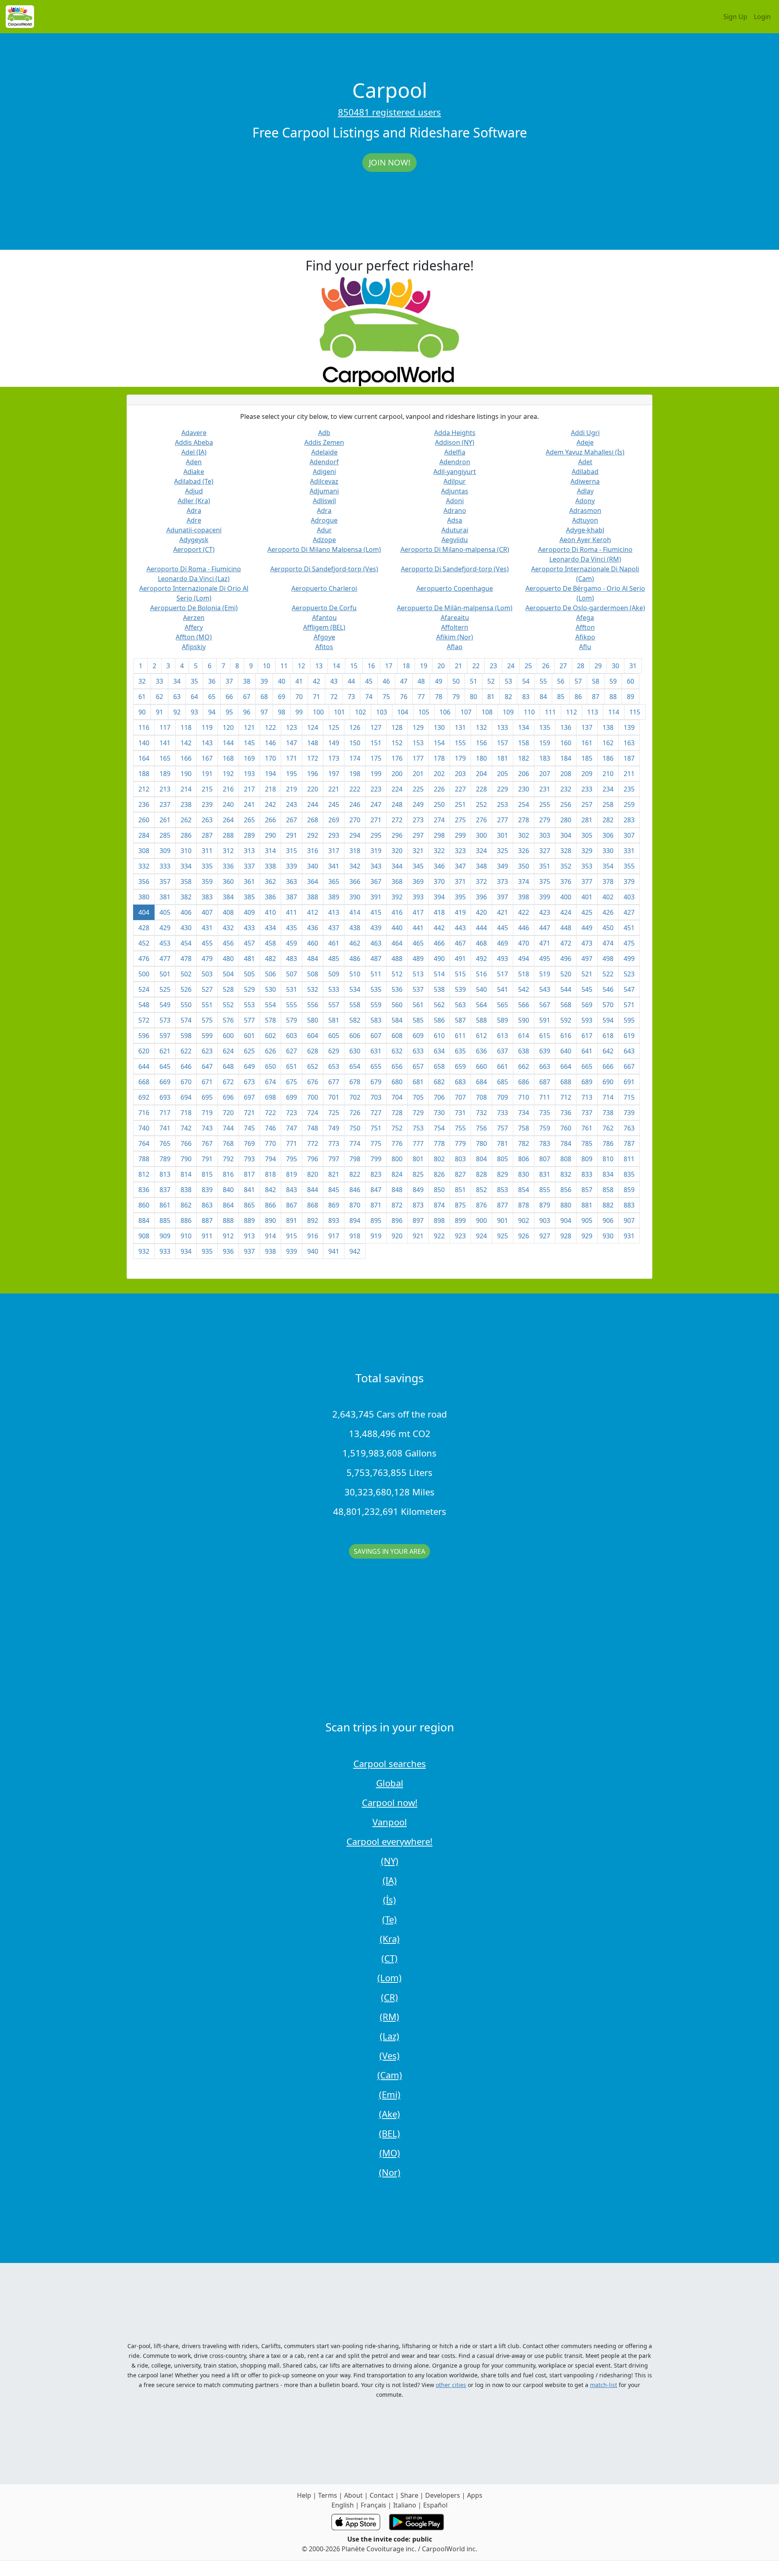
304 (566, 835)
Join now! (389, 162)
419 (460, 912)
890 (270, 1220)
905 (587, 1220)
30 (615, 666)
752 (397, 1128)
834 (608, 1174)
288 (228, 835)
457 (249, 943)
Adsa (455, 520)
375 (545, 882)
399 (545, 897)
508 (313, 974)
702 (355, 1097)
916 (313, 1236)
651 (292, 1066)
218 (270, 789)
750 (355, 1128)
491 (460, 959)
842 (270, 1190)
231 (545, 789)
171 (292, 758)
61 (142, 697)
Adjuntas (455, 491)
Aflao (455, 647)
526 (186, 989)
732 (481, 1113)
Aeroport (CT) (194, 549)
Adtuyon (585, 520)
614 (524, 1036)
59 (613, 681)
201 (418, 774)
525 (165, 989)
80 (473, 697)
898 (439, 1220)
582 (355, 1020)
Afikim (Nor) (455, 637)
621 (165, 1051)
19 (424, 666)
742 (186, 1128)
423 (545, 912)
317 (334, 851)
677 (334, 1082)
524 (144, 989)
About (353, 2495)
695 (207, 1097)
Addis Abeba (194, 442)
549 (165, 1005)
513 (418, 974)
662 (524, 1066)
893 (334, 1220)
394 (439, 897)
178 (439, 758)
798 (355, 1159)
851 (460, 1190)
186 (608, 758)
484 (313, 959)
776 (397, 1143)
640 (566, 1051)
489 (418, 959)
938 (270, 1251)
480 (228, 959)
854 (524, 1190)
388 (313, 897)
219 (292, 789)
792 (228, 1159)
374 (524, 882)
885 (165, 1220)
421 (502, 912)
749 (334, 1128)
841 (249, 1190)
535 (376, 989)
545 (587, 989)
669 (165, 1082)
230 (524, 789)
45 (369, 681)
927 (545, 1236)
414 (355, 912)
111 (550, 712)
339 (292, 866)
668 (144, 1082)
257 (587, 804)
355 (629, 866)
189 (165, 774)
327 (545, 851)
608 (397, 1036)
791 (207, 1159)
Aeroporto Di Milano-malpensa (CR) (455, 549)
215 (207, 789)
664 (566, 1066)
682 (439, 1082)
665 (587, 1066)
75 (386, 697)
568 (566, 1005)
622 (186, 1051)
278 (524, 820)
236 (144, 804)
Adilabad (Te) (194, 481)
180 (481, 758)
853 (502, 1190)
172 (313, 758)
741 (165, 1128)
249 (418, 804)
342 (355, 866)
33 (159, 681)
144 (228, 743)
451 (629, 928)
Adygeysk (194, 540)
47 (404, 681)
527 (207, 989)
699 (292, 1097)
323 (460, 851)
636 (481, 1051)
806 (524, 1159)
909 (165, 1236)
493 (502, 959)
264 (228, 820)
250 (439, 804)
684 (481, 1082)
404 (144, 912)
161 (587, 743)
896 (397, 1220)
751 (376, 1128)
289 (249, 835)
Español (435, 2505)
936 (228, 1251)
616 (566, 1036)
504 (228, 974)
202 (439, 774)
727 (376, 1113)
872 (397, 1205)
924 (481, 1236)
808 (566, 1159)
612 (481, 1036)
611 (460, 1036)
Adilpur (455, 481)
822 (355, 1174)
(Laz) (389, 2036)
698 (270, 1097)
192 (228, 774)
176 (397, 758)
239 (207, 804)
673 (249, 1082)
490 (439, 959)
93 (194, 712)
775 (376, 1143)
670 (186, 1082)
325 (502, 851)
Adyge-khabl (585, 530)
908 (144, 1236)
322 (439, 851)
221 (334, 789)
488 (397, 959)
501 (165, 974)
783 (545, 1143)
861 (165, 1205)
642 (608, 1051)
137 (587, 727)
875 (460, 1205)
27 (563, 666)
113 (593, 712)
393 (418, 897)
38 (247, 681)
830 (524, 1174)
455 (207, 943)
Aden (194, 462)
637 (502, 1051)
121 (249, 727)
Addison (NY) (455, 442)
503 (207, 974)
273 (418, 820)
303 (545, 835)
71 (316, 697)
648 (228, 1066)
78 (439, 697)
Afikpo (585, 637)
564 (481, 1005)
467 (460, 943)
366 (355, 882)
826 (439, 1174)
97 (264, 712)
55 (543, 681)
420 (481, 912)
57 (578, 681)
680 (397, 1082)
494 (524, 959)
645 (165, 1066)
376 (566, 882)
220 (313, 789)
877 (502, 1205)
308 (144, 851)
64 (194, 697)
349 (502, 866)
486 (355, 959)
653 (334, 1066)
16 (371, 666)
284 (144, 835)
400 (566, 897)
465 (418, 943)
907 (629, 1220)
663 (545, 1066)
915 (292, 1236)
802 (439, 1159)
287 (207, 835)
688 (566, 1082)
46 (386, 681)
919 (376, 1236)
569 (587, 1005)
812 (144, 1174)
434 (270, 928)
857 (587, 1190)
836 (144, 1190)
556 (313, 1005)
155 (460, 743)
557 (334, 1005)
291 (292, 835)
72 (334, 697)
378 (608, 882)
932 (144, 1251)
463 (376, 943)
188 (144, 774)
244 (313, 804)
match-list (604, 2385)
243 (292, 804)
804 (481, 1159)
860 (144, 1205)
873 (418, 1205)
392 (397, 897)
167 (207, 758)
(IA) (390, 1880)
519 (545, 974)
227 (460, 789)
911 (207, 1236)
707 (460, 1097)
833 (587, 1174)
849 (418, 1190)
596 (144, 1036)
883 (629, 1205)
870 (355, 1205)
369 (418, 882)
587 (460, 1020)
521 (587, 974)
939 (292, 1251)
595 (629, 1020)
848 (397, 1190)
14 (336, 666)
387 (292, 897)
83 (526, 697)
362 (270, 882)
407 (207, 912)
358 (186, 882)
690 (608, 1082)
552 (228, 1005)
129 (418, 727)
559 (376, 1005)
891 (292, 1220)
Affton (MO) (194, 637)
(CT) (389, 1958)
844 (313, 1190)
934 (186, 1251)
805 (502, 1159)
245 (334, 804)
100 (318, 712)
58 (596, 681)
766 (186, 1143)
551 (207, 1005)
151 (376, 743)
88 (613, 697)
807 (545, 1159)
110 (529, 712)
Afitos (324, 647)
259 (629, 804)
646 (186, 1066)
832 (566, 1174)
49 (439, 681)
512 (397, 974)
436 (313, 928)
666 (608, 1066)
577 (249, 1020)
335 (207, 866)
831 (545, 1174)
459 (292, 943)
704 (397, 1097)
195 (292, 774)
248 (397, 804)
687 (545, 1082)
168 (228, 758)
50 (456, 681)
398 (524, 897)
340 (313, 866)
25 (528, 666)
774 (355, 1143)
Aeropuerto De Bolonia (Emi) (194, 608)
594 (608, 1020)
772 (313, 1143)
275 (460, 820)
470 (524, 943)
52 (491, 681)
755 (460, 1128)
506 (270, 974)
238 (186, 804)
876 (481, 1205)
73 (351, 697)
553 (249, 1005)
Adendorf (324, 462)
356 (144, 882)
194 (270, 774)
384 (228, 897)
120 (228, 727)
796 (313, 1159)
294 (355, 835)
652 (313, 1066)
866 (270, 1205)
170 (270, 758)
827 (460, 1174)
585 (418, 1020)
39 (264, 681)
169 (249, 758)
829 (502, 1174)
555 (292, 1005)
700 (313, 1097)
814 (186, 1174)
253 (502, 804)
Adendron (455, 462)
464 (397, 943)
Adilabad (585, 472)
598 (186, 1036)
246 (355, 804)
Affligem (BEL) (324, 627)
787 (629, 1143)
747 (292, 1128)
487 (376, 959)
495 (545, 959)
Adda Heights (455, 433)
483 (292, 959)
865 (249, 1205)
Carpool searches (390, 1763)
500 (144, 974)
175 (376, 758)
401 (587, 897)
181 (502, 758)
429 (165, 928)
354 (608, 866)
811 (629, 1159)
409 (249, 912)
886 (186, 1220)
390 (355, 897)
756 (481, 1128)
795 (292, 1159)
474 (608, 943)
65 (212, 697)
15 (354, 666)
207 (545, 774)
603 (292, 1036)
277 (502, 820)
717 (165, 1113)
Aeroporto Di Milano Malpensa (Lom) (324, 549)
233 (587, 789)
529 (249, 989)
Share (409, 2495)
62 (159, 697)
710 (524, 1097)
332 (144, 866)
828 (481, 1174)
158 (524, 743)
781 (502, 1143)
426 (608, 912)
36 (212, 681)
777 (418, 1143)
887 (207, 1220)
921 (418, 1236)
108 (487, 712)
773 (334, 1143)
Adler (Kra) (194, 501)
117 (165, 727)
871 (376, 1205)
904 (566, 1220)
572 (144, 1020)
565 (502, 1005)
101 (339, 712)
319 (376, 851)
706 (439, 1097)
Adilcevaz (324, 481)
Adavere (194, 433)
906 (608, 1220)
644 (144, 1066)
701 (334, 1097)
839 (207, 1190)
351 (545, 866)
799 (376, 1159)
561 (418, 1005)
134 (524, 727)
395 (460, 897)
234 (608, 789)
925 (502, 1236)
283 (629, 820)
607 (376, 1036)
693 (165, 1097)
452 (144, 943)
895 (376, 1220)
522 (608, 974)
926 (524, 1236)
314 (270, 851)
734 (524, 1113)
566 (524, 1005)
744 (228, 1128)
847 (376, 1190)
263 (207, 820)
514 (439, 974)
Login (762, 17)
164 (144, 758)
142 (186, 743)
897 (418, 1220)
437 (334, 928)
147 (292, 743)
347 (460, 866)
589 (502, 1020)
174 (355, 758)
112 (571, 712)
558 (355, 1005)
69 (282, 697)
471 (545, 943)
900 (481, 1220)
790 (186, 1159)
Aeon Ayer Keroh (585, 540)
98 (282, 712)
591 (545, 1020)
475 (629, 943)
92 (177, 712)
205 (502, 774)
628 (313, 1051)
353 (587, 866)
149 (334, 743)
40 (282, 681)
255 (545, 804)
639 (545, 1051)
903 (545, 1220)
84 (543, 697)
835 (629, 1174)
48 (421, 681)
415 (376, 912)
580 (313, 1020)
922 (439, 1236)
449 (587, 928)
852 (481, 1190)
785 (587, 1143)
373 (502, 882)
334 (186, 866)
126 (355, 727)
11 (284, 666)
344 (397, 866)
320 (397, 851)
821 (334, 1174)
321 (418, 851)
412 (313, 912)
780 (481, 1143)
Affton (585, 627)
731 (460, 1113)
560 (397, 1005)
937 (249, 1251)
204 (481, 774)
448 (566, 928)
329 (587, 851)
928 (566, 1236)
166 (186, 758)
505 (249, 974)
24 (511, 666)
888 (228, 1220)
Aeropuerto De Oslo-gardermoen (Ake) (585, 608)
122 (270, 727)
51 (473, 681)
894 (355, 1220)
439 (376, 928)
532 (313, 989)
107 (466, 712)
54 (526, 681)
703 (376, 1097)
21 (458, 666)
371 (460, 882)
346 (439, 866)
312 (228, 851)
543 (545, 989)
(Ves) (389, 2055)
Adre (194, 520)
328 (566, 851)
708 (481, 1097)
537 (418, 989)
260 (144, 820)
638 (524, 1051)
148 (313, 743)
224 (397, 789)
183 (545, 758)
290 (270, 835)
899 (460, 1220)
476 (144, 959)
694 (186, 1097)
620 (144, 1051)
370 (439, 882)
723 (292, 1113)
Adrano (455, 510)
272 (397, 820)
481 (249, 959)
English (343, 2505)
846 (355, 1190)
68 (264, 697)
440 (397, 928)
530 (270, 989)
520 (566, 974)
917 (334, 1236)
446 (524, 928)
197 (334, 774)
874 (439, 1205)
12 (301, 666)
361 (249, 882)
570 (608, 1005)
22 (476, 666)
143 (207, 743)
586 (439, 1020)
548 (144, 1005)
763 (629, 1128)
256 (566, 804)
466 (439, 943)
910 (186, 1236)
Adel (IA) (194, 452)
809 (587, 1159)
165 (165, 758)
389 (334, 897)
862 (186, 1205)
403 (629, 897)
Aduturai (455, 530)
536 (397, 989)
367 (376, 882)
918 (355, 1236)
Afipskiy (194, 647)
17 (389, 666)
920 (397, 1236)
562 (439, 1005)
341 (334, 866)
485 (334, 959)
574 (186, 1020)
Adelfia (455, 452)
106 (445, 712)
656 (397, 1066)
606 (355, 1036)
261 (165, 820)
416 (397, 912)
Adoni (455, 501)
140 (144, 743)
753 (418, 1128)
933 (165, 1251)
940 (313, 1251)
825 (418, 1174)
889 (249, 1220)
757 (502, 1128)
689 (587, 1082)
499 (629, 959)
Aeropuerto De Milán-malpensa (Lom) (455, 608)
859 (629, 1190)
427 (629, 912)
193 (249, 774)
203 (460, 774)
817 (249, 1174)
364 (313, 882)
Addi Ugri (585, 433)
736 (566, 1113)
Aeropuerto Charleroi (324, 588)
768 (228, 1143)
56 (561, 681)
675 (292, 1082)
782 (524, 1143)
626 (270, 1051)
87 (596, 697)
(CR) (389, 1997)
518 (524, 974)
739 (629, 1113)
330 (608, 851)
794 (270, 1159)
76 (404, 697)
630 (355, 1051)
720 (228, 1113)
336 (228, 866)
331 (629, 851)
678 (355, 1082)
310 (186, 851)
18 (406, 666)
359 (207, 882)
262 (186, 820)
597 (165, 1036)
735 (545, 1113)
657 (418, 1066)
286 (186, 835)
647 (207, 1066)
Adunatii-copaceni (194, 530)
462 (355, 943)
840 (228, 1190)
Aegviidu (455, 540)
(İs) (389, 1900)
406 (186, 912)
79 (456, 697)
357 (165, 882)
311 (207, 851)
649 (249, 1066)
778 (439, 1143)
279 (545, 820)
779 (460, 1143)
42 (316, 681)
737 (587, 1113)
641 (587, 1051)
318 (355, 851)
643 (629, 1051)
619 (629, 1036)
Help (304, 2495)
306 (608, 835)
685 (502, 1082)
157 (502, 743)
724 (313, 1113)
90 (142, 712)
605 (334, 1036)
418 (439, 912)
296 (397, 835)
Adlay (585, 491)
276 (481, 820)
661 (502, 1066)
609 (418, 1036)
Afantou (324, 618)
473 (587, 943)
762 (608, 1128)
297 (418, 835)
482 (270, 959)
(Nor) (390, 2172)
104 (403, 712)
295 (376, 835)
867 (292, 1205)
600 (228, 1036)
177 (418, 758)
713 (587, 1097)
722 (270, 1113)
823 (376, 1174)
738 (608, 1113)
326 (524, 851)
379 (629, 882)
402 (608, 897)
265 (249, 820)
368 (397, 882)
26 (546, 666)
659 (460, 1066)
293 (334, 835)
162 (608, 743)
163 (629, 743)
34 (177, 681)
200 (397, 774)
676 (313, 1082)
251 (460, 804)
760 (566, 1128)
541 (502, 989)
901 (502, 1220)
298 (439, 835)
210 (608, 774)
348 (481, 866)
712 (566, 1097)
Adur (324, 530)
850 (439, 1190)
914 (270, 1236)
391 (376, 897)
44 (351, 681)
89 (631, 697)
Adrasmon (585, 510)
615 (545, 1036)
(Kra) (390, 1939)
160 (566, 743)
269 (334, 820)
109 (508, 712)
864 (228, 1205)
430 (186, 928)
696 (228, 1097)
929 (587, 1236)
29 (598, 666)
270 (355, 820)
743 (207, 1128)
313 (249, 851)
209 (587, 774)
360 (228, 882)
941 (334, 1251)
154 (439, 743)
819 (292, 1174)
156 (481, 743)
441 (418, 928)
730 (439, 1113)
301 (502, 835)
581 (334, 1020)
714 (608, 1097)
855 (545, 1190)
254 (524, 804)
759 (545, 1128)
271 (376, 820)
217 (249, 789)
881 (587, 1205)
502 (186, 974)
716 (144, 1113)
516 (481, 974)
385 (249, 897)
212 (144, 789)
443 (460, 928)
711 (545, 1097)
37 (229, 681)
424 (566, 912)
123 (292, 727)
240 (228, 804)
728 (397, 1113)
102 (360, 712)
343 (376, 866)
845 (334, 1190)
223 (376, 789)
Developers (443, 2495)
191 (207, 774)
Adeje (585, 442)
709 (502, 1097)
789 (165, 1159)
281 (587, 820)
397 (502, 897)
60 (631, 681)
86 (578, 697)
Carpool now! (390, 1802)
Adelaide (324, 452)
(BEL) (389, 2133)
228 (481, 789)
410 (270, 912)
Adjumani (324, 491)
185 (587, 758)
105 (424, 712)
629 (334, 1051)
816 (228, 1174)
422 (524, 912)
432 (228, 928)
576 (228, 1020)
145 (249, 743)
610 (439, 1036)
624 (228, 1051)
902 (524, 1220)
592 (566, 1020)
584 (397, 1020)
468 (481, 943)
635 (460, 1051)
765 (165, 1143)
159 (545, 743)
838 (186, 1190)
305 (587, 835)
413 (334, 912)
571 (629, 1005)
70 (299, 697)
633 (418, 1051)
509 (334, 974)
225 (418, 789)
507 (292, 974)
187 (629, 758)
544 (566, 989)
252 (481, 804)
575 (207, 1020)
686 (524, 1082)
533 (334, 989)
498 (608, 959)
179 (460, 758)
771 (292, 1143)
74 (369, 697)
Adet (585, 462)
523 (629, 974)
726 (355, 1113)
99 (299, 712)
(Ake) (389, 2114)
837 (165, 1190)
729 (418, 1113)
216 (228, 789)
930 (608, 1236)
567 (545, 1005)
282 (608, 820)
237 (165, 804)
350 (524, 866)
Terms (328, 2495)
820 (313, 1174)
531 (292, 989)
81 (491, 697)
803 (460, 1159)
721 (249, 1113)
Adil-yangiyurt (455, 472)
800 (397, 1159)
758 (524, 1128)
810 (608, 1159)
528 (228, 989)
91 (159, 712)
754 (439, 1128)
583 (376, 1020)
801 (418, 1159)
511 (376, 974)
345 (418, 866)
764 (144, 1143)
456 (228, 943)
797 (334, 1159)
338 (270, 866)
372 (481, 882)
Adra (194, 510)
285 (165, 835)
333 (165, 866)
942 (355, 1251)
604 (313, 1036)
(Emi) (390, 2094)
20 (441, 666)
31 (633, 666)
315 (292, 851)
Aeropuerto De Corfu (324, 608)
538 (439, 989)
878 (524, 1205)
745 (249, 1128)
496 (566, 959)
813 (165, 1174)
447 (545, 928)
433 (249, 928)
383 (207, 897)
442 (439, 928)
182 (524, 758)
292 (313, 835)
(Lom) (389, 1978)
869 (334, 1205)
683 (460, 1082)
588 (481, 1020)
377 (587, 882)
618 (608, 1036)
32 (142, 681)
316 (313, 851)
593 (587, 1020)
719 (207, 1113)
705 (418, 1097)
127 (376, 727)
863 (207, 1205)
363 (292, 882)
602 (270, 1036)
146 (270, 743)
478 (186, 959)
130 (439, 727)
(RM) (389, 2016)
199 (376, 774)
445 (502, 928)
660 (481, 1066)
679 (376, 1082)
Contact (382, 2495)
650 (270, 1066)
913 (249, 1236)
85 (561, 697)
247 (376, 804)
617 (587, 1036)
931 (629, 1236)
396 (481, 897)
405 (165, 912)
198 (355, 774)
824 (397, 1174)
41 (299, 681)
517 (502, 974)
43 (334, 681)
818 (270, 1174)
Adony (585, 501)
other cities (451, 2385)
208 (566, 774)
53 (508, 681)
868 (313, 1205)
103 (382, 712)
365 (334, 882)
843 (292, 1190)
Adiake (194, 472)
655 (376, 1066)
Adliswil (324, 501)
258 (608, 804)
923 (460, 1236)
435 (292, 928)
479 (207, 959)
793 (249, 1159)
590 (524, 1020)
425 (587, 912)
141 (165, 743)
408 (228, 912)
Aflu (585, 647)
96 (247, 712)
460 (313, 943)
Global (390, 1783)
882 (608, 1205)
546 (608, 989)
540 (481, 989)
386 (270, 897)
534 (355, 989)
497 (587, 959)
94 (212, 712)
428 (144, 928)
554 (270, 1005)
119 (207, 727)
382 (186, 897)
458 (270, 943)
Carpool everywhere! (389, 1841)
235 (629, 789)
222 (355, 789)
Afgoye (324, 637)
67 (247, 697)
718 (186, 1113)
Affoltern (455, 627)
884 (144, 1220)
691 (629, 1082)
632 (397, 1051)
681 (418, 1082)
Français (373, 2505)
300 (481, 835)
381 (165, 897)
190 (186, 774)
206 (524, 774)
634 (439, 1051)
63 (177, 697)
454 (186, 943)
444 (481, 928)
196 (313, 774)
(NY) (390, 1861)
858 (608, 1190)
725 (334, 1113)
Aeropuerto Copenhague (455, 588)
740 (144, 1128)
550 (186, 1005)
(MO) (390, 2153)
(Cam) (390, 2075)
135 (545, 727)
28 (581, 666)
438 (355, 928)
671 (207, 1082)
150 (355, 743)
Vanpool (390, 1822)
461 (334, 943)
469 (502, 943)
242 (270, 804)
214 (186, 789)
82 (508, 697)
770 (270, 1143)
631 (376, 1051)
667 (629, 1066)
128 (397, 727)
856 (566, 1190)
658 (439, 1066)
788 (144, 1159)
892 (313, 1220)
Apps (475, 2495)
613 (502, 1036)
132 (481, 727)
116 (144, 727)
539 (460, 989)
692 (144, 1097)
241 (249, 804)
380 (144, 897)
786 (608, 1143)
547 (629, 989)
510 (355, 974)
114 (614, 712)
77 (421, 697)
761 (587, 1128)
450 (608, 928)
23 (493, 666)
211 (629, 774)
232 (566, 789)
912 (228, 1236)
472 (566, 943)
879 (545, 1205)
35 (194, 681)
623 (207, 1051)
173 (334, 758)
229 (502, 789)
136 (566, 727)
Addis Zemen (324, 442)
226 (439, 789)
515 (460, 974)
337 (249, 866)
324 (481, 851)
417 (418, 912)
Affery (194, 627)
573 (165, 1020)
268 (313, 820)
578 (270, 1020)
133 (502, 727)
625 (249, 1051)
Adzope (324, 540)
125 (334, 727)
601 (249, 1036)
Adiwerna (585, 481)
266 (270, 820)
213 (165, 789)
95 (229, 712)
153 (418, 743)
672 (228, 1082)
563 (460, 1005)
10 (267, 666)
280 (566, 820)
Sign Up (735, 17)
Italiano (405, 2505)
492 (481, 959)
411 (292, 912)
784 (566, 1143)
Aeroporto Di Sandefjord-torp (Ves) (324, 569)
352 (566, 866)
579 (292, 1020)
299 (460, 835)
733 (502, 1113)
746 (270, 1128)
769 (249, 1143)
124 (313, 727)
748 (313, 1128)
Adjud (194, 491)
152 (397, 743)
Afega (585, 618)
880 (566, 1205)
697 (249, 1097)
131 (460, 727)
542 (524, 989)
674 (270, 1082)
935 (207, 1251)
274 (439, 820)
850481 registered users (389, 112)
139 (629, 727)
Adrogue (324, 520)
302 (524, 835)
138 (608, 727)
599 (207, 1036)
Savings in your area (389, 1551)
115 (635, 712)
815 (207, 1174)
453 (165, 943)
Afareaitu (455, 618)
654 (355, 1066)
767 (207, 1143)
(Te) (389, 1919)
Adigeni (324, 472)
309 (165, 851)
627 (292, 1051)
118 (186, 727)
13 (319, 666)
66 (229, 697)
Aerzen (194, 618)
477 (165, 959)
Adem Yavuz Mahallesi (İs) (585, 452)
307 (629, 835)
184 (566, 758)
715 (629, 1097)
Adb (324, 433)
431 (207, 928)
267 (292, 820)
